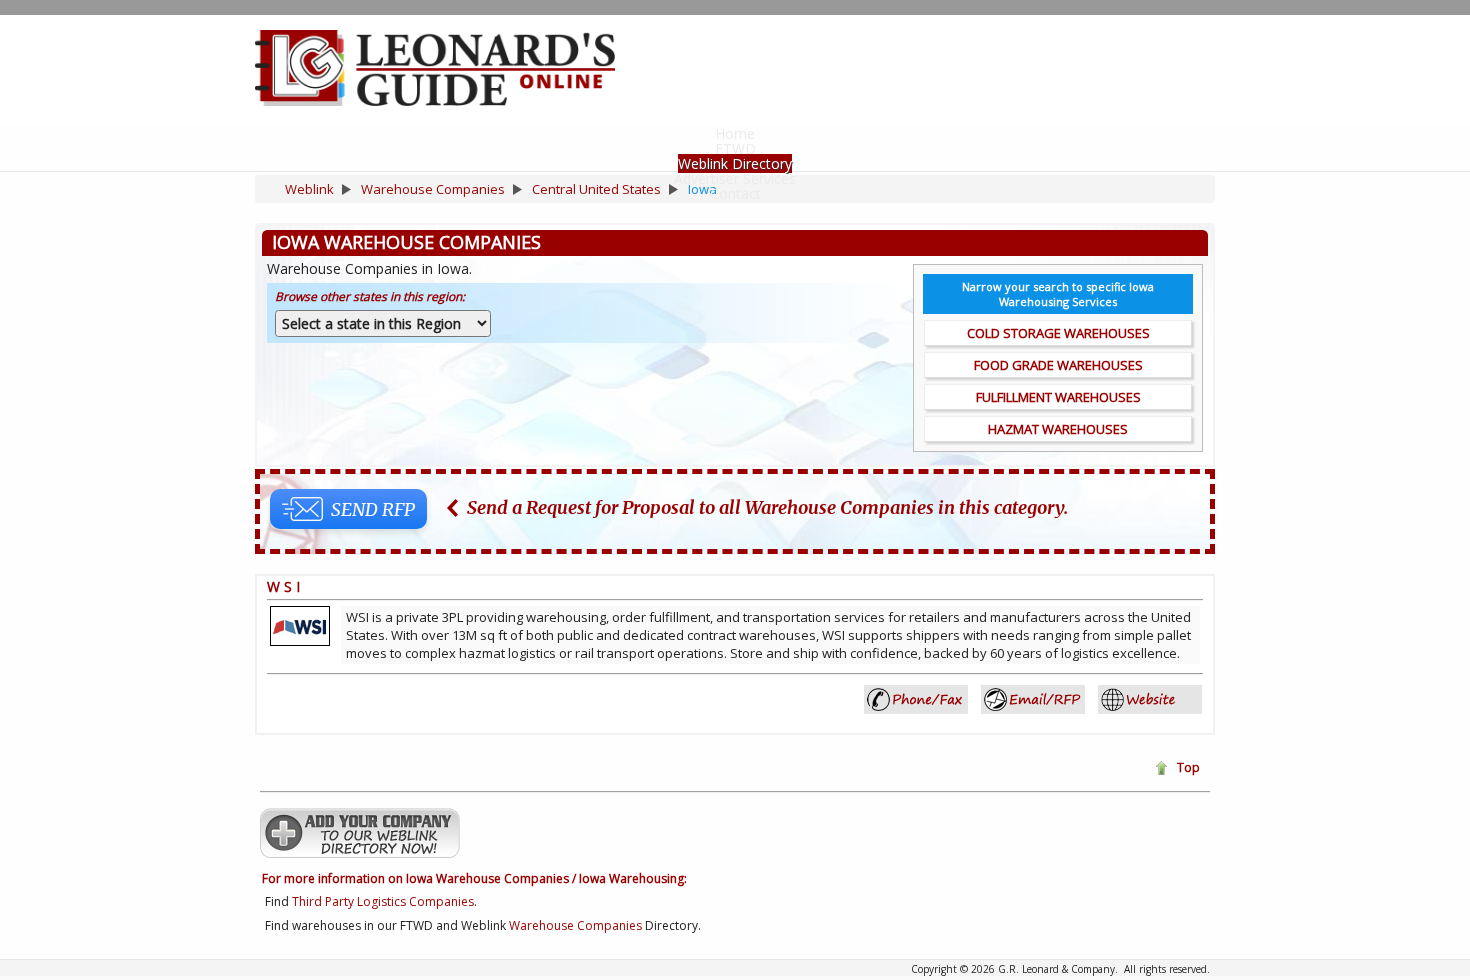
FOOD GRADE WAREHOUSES (1058, 365)
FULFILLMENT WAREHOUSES (1058, 397)
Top (1188, 767)
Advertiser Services (735, 178)
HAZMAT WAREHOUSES (1058, 429)
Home (735, 133)
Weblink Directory (735, 163)
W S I (283, 586)
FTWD (735, 148)
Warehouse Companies (575, 925)
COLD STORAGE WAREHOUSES (1058, 333)
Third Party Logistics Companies (383, 901)
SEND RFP (373, 509)
